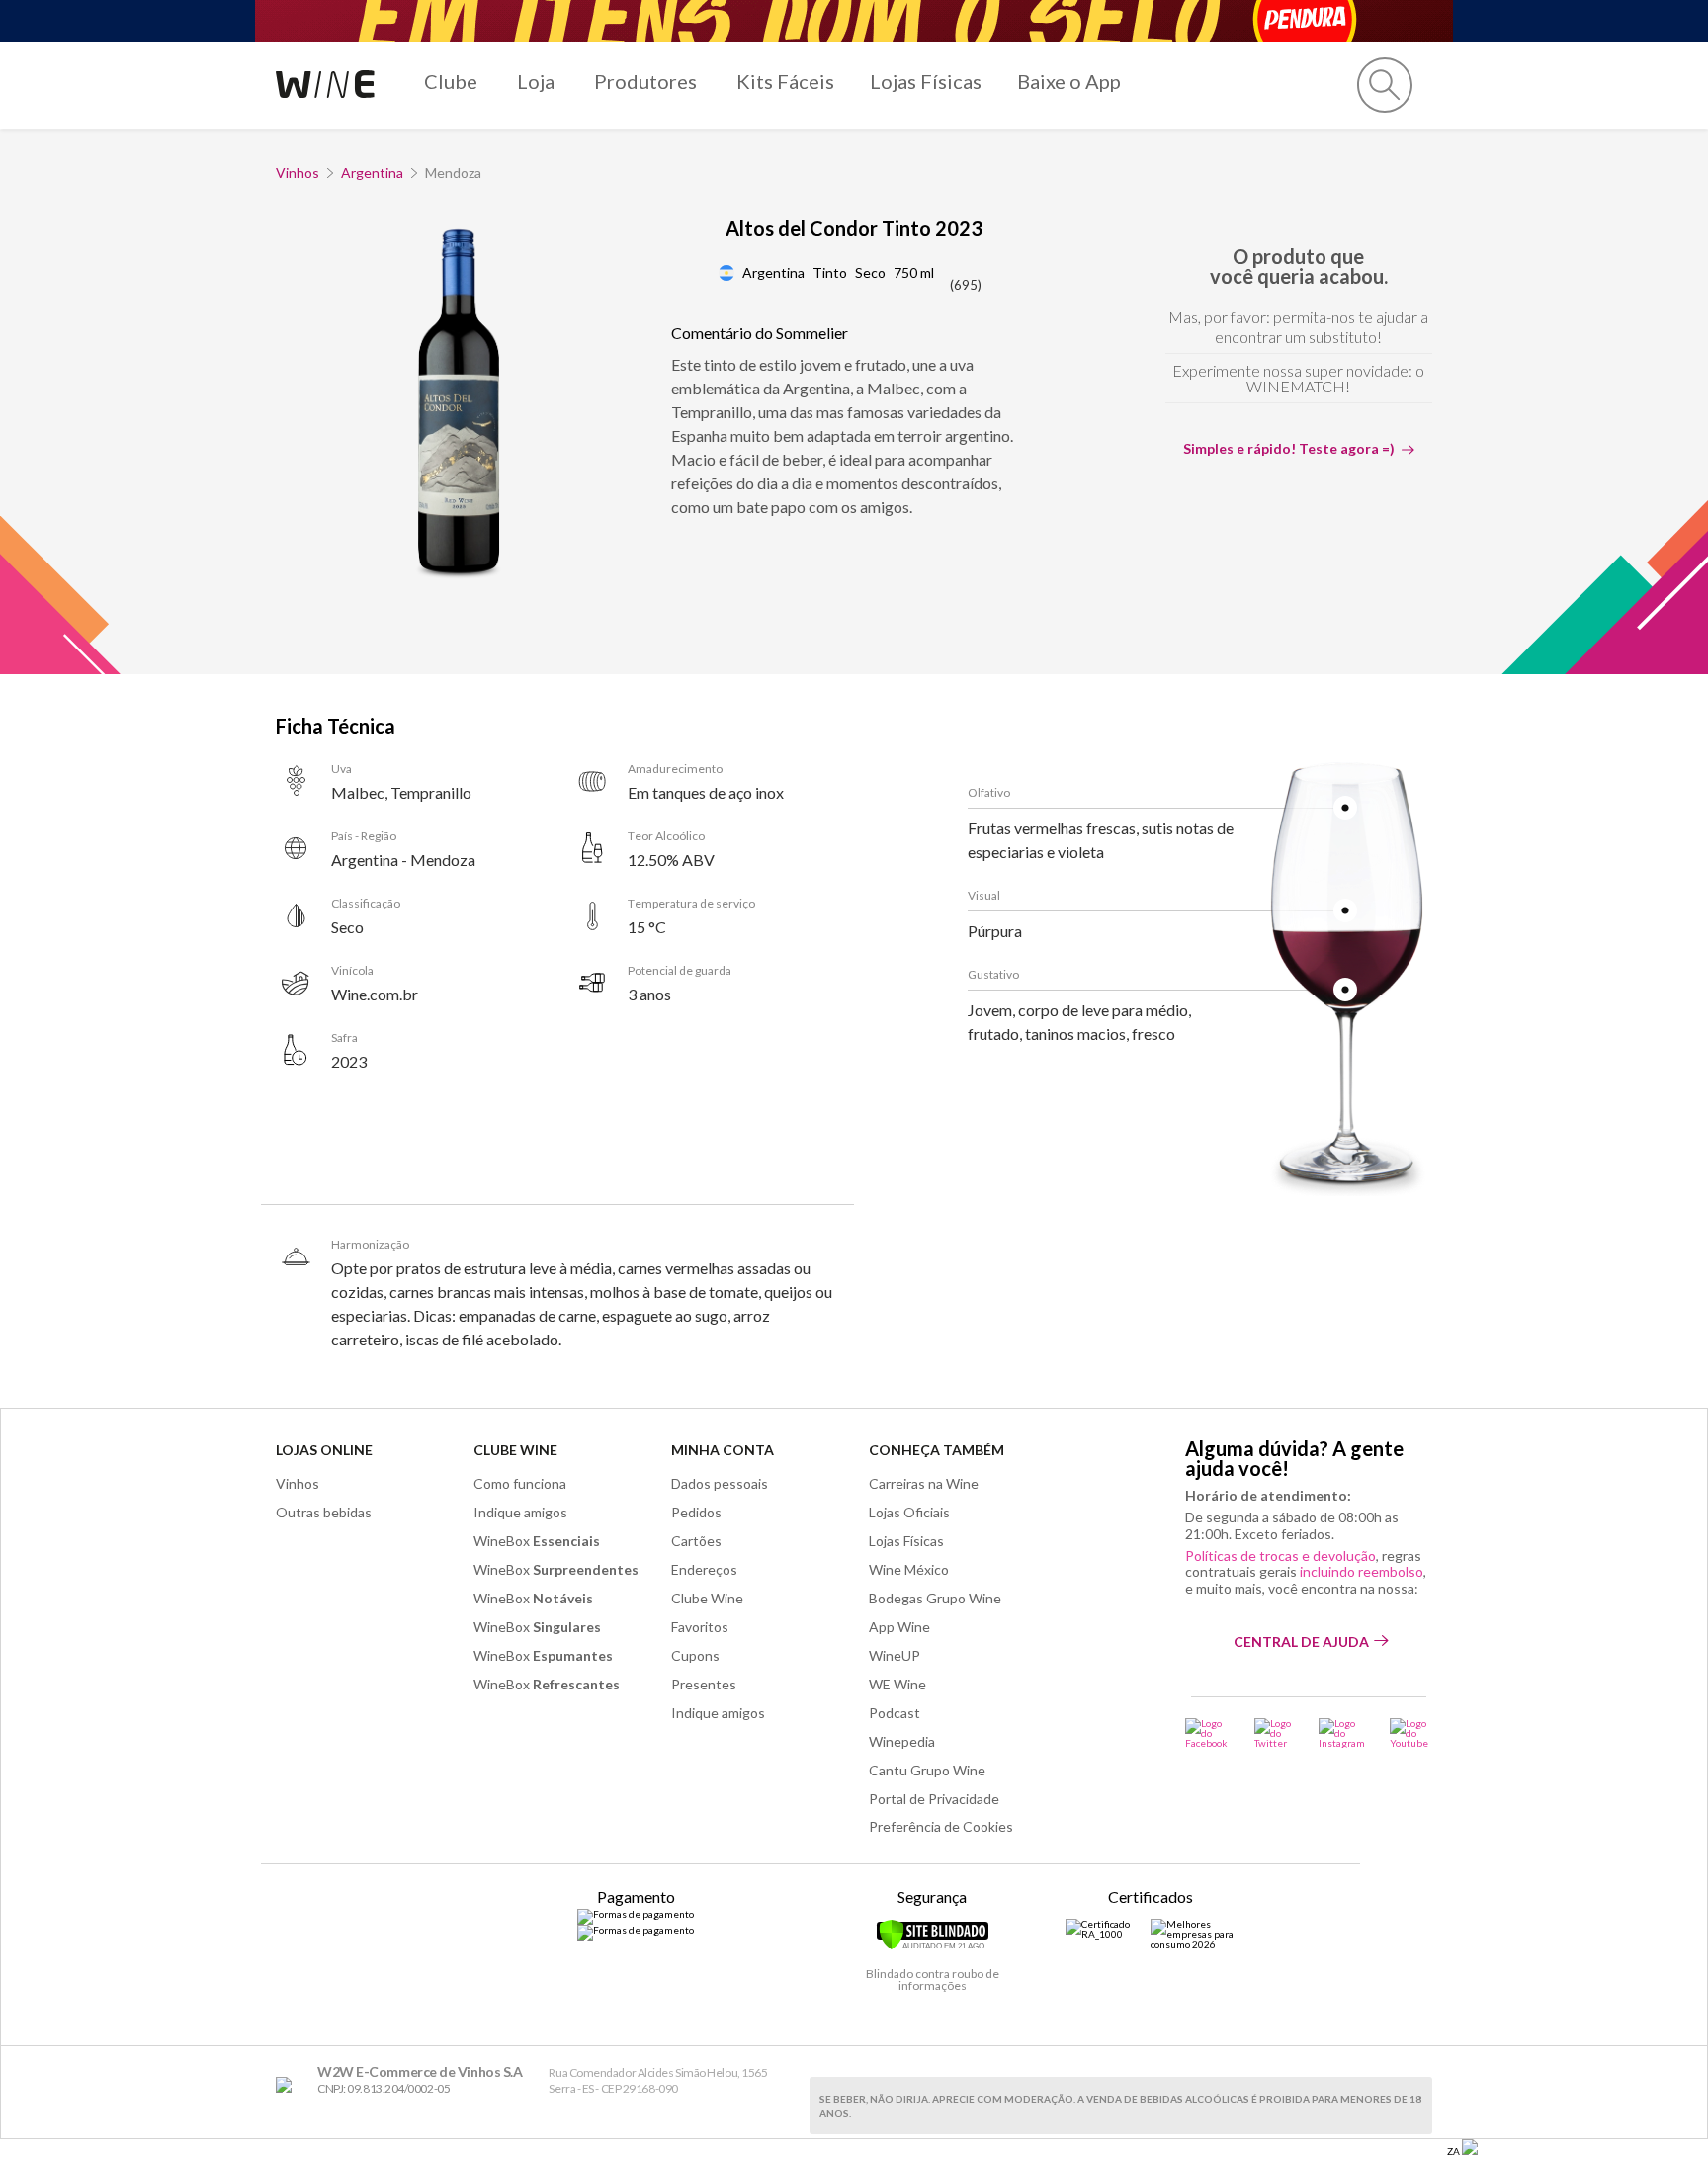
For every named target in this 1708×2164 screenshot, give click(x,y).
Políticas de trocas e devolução (1281, 1556)
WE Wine (897, 1684)
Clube (451, 81)
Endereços (704, 1569)
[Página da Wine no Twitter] (1274, 1733)
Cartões (696, 1541)
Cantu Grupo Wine (927, 1770)
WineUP (895, 1655)
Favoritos (700, 1627)
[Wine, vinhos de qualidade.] (288, 2085)
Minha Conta (723, 1450)
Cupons (695, 1655)
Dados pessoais (720, 1483)
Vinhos (298, 173)
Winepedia (902, 1741)
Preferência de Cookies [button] (941, 1826)
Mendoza (453, 173)
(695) (966, 285)
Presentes (704, 1684)
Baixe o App (1069, 81)
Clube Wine (515, 1450)
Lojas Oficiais (909, 1512)
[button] (1385, 85)
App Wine (899, 1627)
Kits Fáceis (785, 81)
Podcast (895, 1713)
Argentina (372, 173)
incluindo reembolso (1362, 1571)
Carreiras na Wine (924, 1483)
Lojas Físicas (926, 81)
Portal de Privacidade (934, 1799)
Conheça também (937, 1450)
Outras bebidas (324, 1512)
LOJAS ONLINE (324, 1450)
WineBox (537, 1541)
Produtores (645, 81)
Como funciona (520, 1483)
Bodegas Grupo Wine (935, 1598)
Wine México (909, 1569)
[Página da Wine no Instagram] (1342, 1733)
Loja (536, 81)
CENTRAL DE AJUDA (1301, 1642)
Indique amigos (520, 1512)
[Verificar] (933, 1947)
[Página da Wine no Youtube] (1411, 1733)
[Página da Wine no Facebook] (1207, 1733)
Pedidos (696, 1512)
